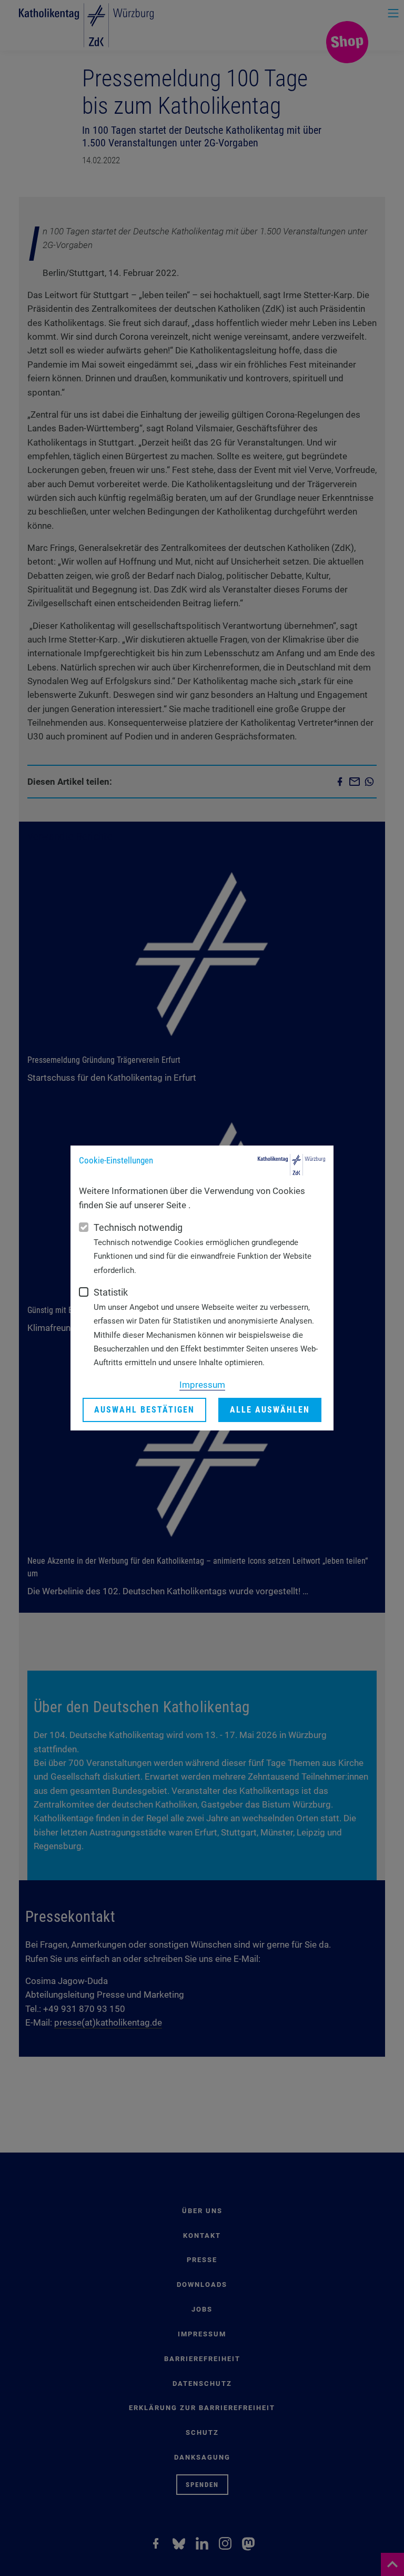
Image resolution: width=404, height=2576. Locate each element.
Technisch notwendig (138, 1227)
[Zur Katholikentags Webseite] (291, 1165)
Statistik (111, 1292)
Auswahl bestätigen (144, 1410)
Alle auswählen (270, 1410)
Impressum (202, 1385)
